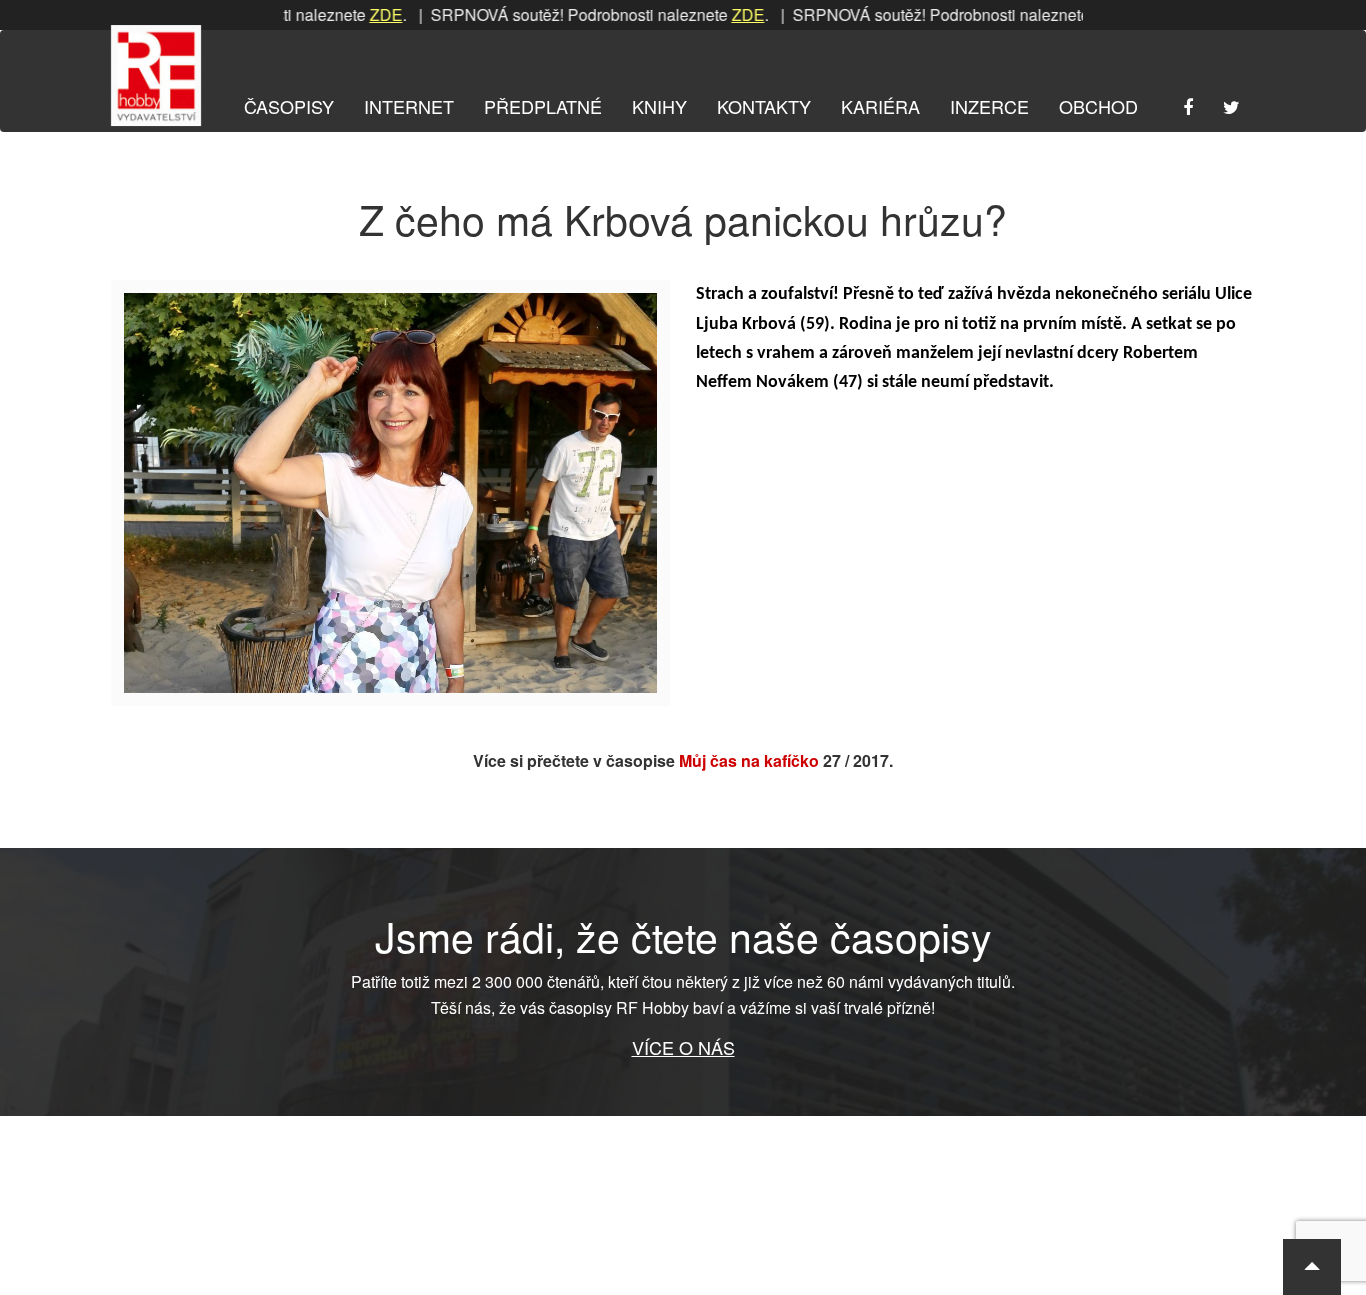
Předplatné (543, 106)
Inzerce (989, 106)
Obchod (1098, 106)
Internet (409, 106)
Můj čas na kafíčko (749, 760)
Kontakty (764, 106)
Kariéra (880, 106)
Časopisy (289, 106)
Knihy (659, 106)
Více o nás (683, 1047)
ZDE (357, 14)
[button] (1312, 1267)
